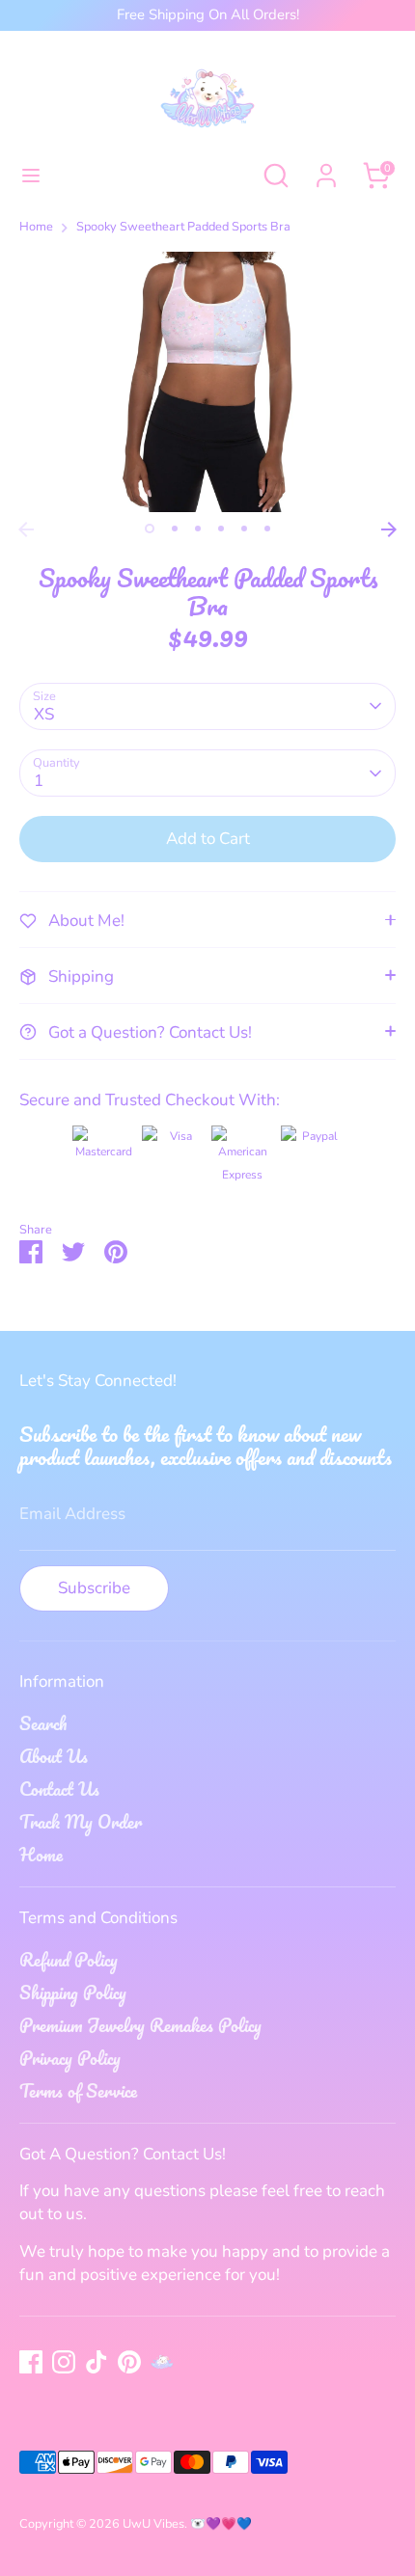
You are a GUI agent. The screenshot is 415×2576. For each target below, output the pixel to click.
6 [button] (267, 529)
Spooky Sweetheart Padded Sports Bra (183, 227)
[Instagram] (64, 2362)
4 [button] (221, 529)
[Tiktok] (97, 2362)
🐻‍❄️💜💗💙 (221, 2524)
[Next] (389, 529)
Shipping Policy (73, 1993)
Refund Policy (69, 1960)
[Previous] (26, 529)
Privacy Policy (70, 2058)
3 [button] (198, 529)
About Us (54, 1756)
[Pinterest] (129, 2362)
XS (44, 714)
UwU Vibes (153, 2524)
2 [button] (175, 529)
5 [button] (244, 529)
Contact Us (59, 1789)
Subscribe (94, 1588)
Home (36, 227)
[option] (207, 382)
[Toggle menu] (31, 176)
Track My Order (81, 1822)
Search (43, 1723)
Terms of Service (78, 2091)
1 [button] (150, 529)
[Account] (326, 167)
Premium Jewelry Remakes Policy (140, 2025)
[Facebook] (31, 2362)
